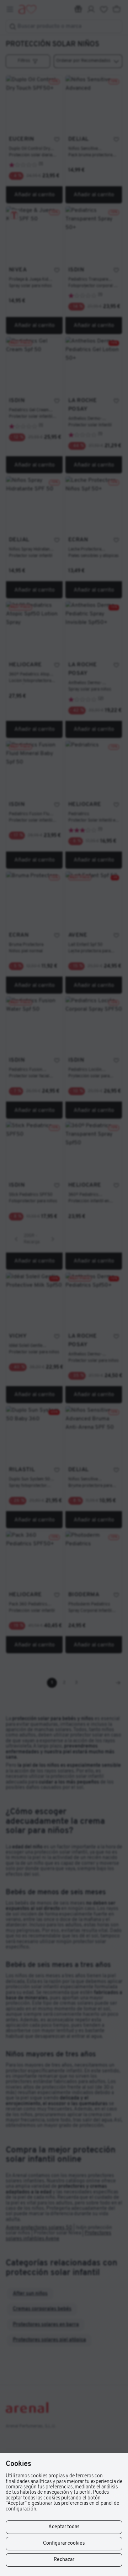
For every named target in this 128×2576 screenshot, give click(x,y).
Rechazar (64, 2560)
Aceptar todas (64, 2527)
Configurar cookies (64, 2543)
